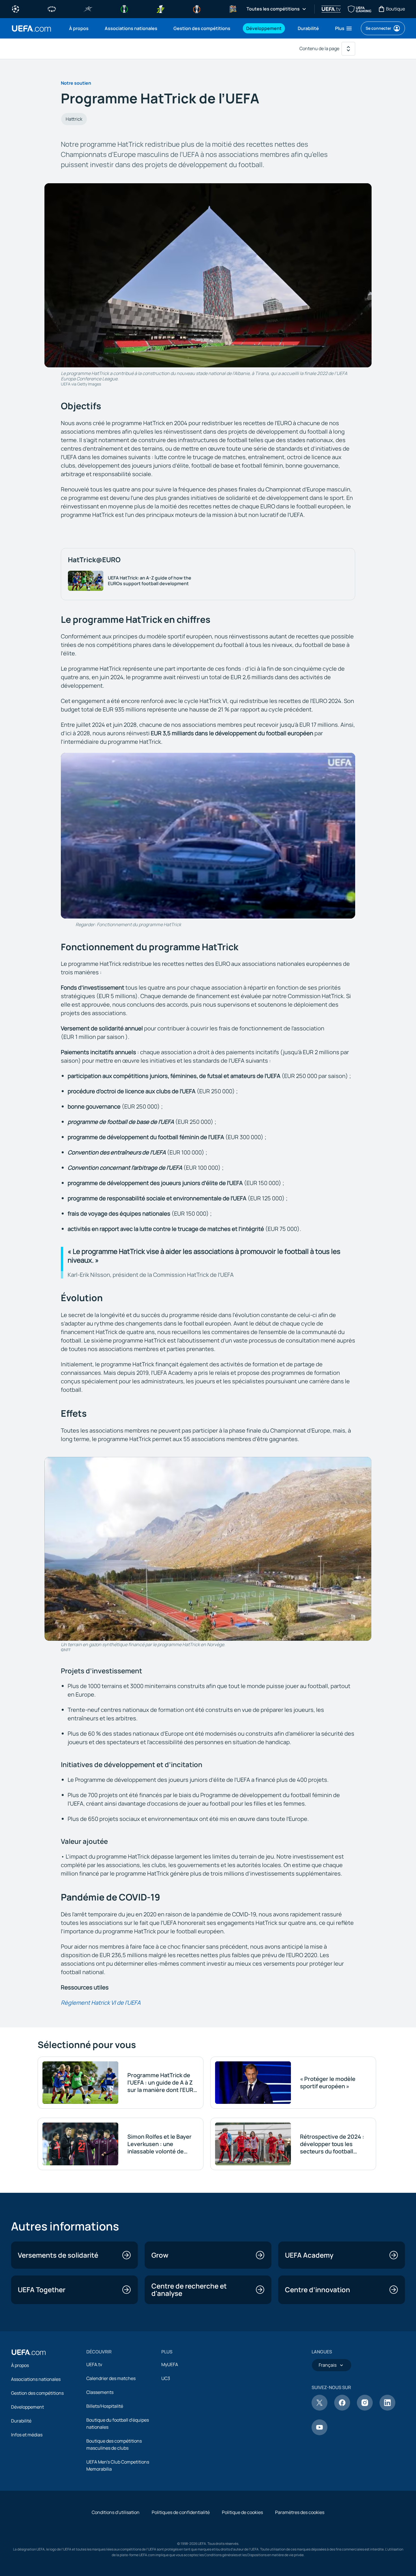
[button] (344, 28)
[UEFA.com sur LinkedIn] (387, 2409)
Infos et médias (27, 2435)
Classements (100, 2392)
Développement (27, 2407)
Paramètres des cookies (300, 2512)
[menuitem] (80, 28)
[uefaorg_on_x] (319, 2409)
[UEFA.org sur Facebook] (342, 2409)
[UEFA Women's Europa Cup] (160, 8)
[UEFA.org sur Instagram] (365, 2409)
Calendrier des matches (111, 2378)
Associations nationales (36, 2379)
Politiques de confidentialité (181, 2512)
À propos (20, 2365)
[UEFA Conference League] (124, 8)
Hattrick (74, 119)
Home (31, 28)
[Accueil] (29, 2352)
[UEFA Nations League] (233, 8)
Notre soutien (76, 83)
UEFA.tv (94, 2364)
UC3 (166, 2378)
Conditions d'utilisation (116, 2512)
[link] (79, 28)
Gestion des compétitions (37, 2393)
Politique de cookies (242, 2512)
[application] (208, 836)
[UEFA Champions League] (16, 8)
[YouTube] (319, 2434)
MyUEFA (170, 2364)
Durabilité (21, 2421)
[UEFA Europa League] (197, 8)
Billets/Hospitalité (105, 2406)
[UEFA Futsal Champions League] (88, 8)
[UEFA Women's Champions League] (52, 8)
